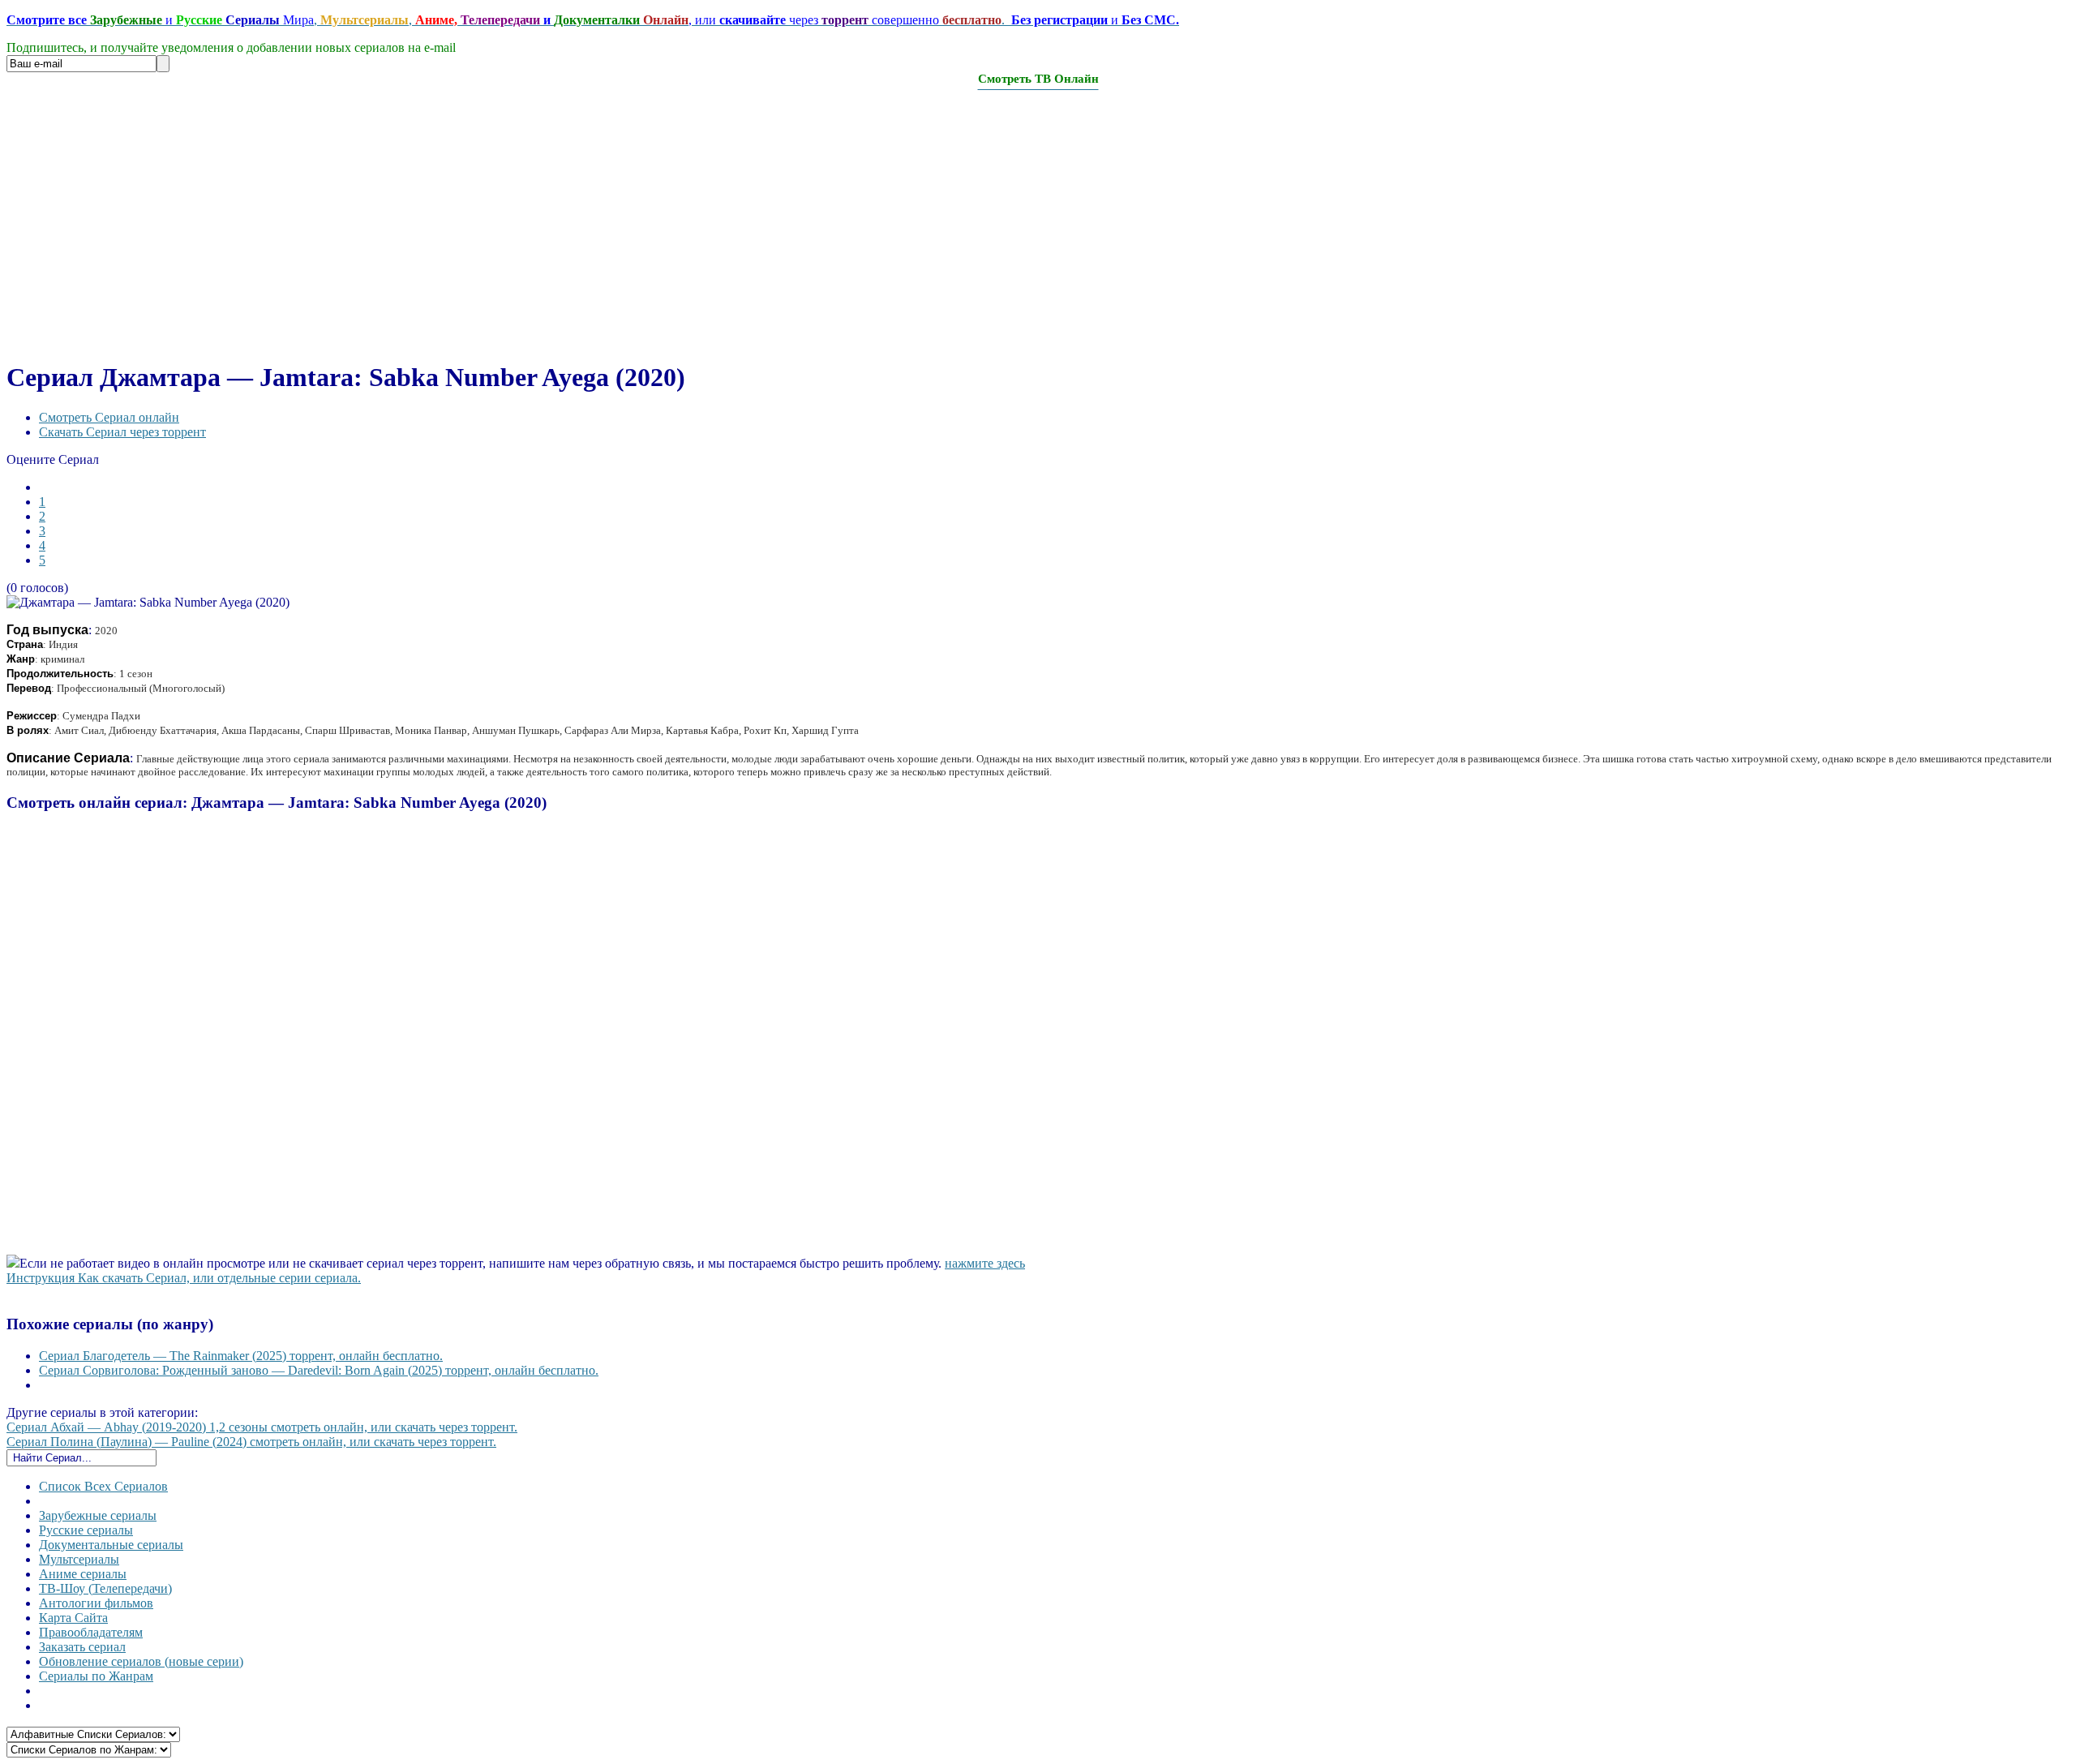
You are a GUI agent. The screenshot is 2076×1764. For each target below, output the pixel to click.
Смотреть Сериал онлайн (109, 417)
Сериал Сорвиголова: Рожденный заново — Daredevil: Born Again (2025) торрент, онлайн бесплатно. (319, 1370)
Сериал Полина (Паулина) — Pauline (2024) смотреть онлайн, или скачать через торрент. (251, 1442)
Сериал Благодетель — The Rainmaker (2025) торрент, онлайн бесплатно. (241, 1356)
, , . (593, 20)
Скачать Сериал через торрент (122, 432)
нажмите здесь (985, 1263)
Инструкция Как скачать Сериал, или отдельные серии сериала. (184, 1278)
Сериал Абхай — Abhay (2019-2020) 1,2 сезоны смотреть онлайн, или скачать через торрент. (262, 1427)
